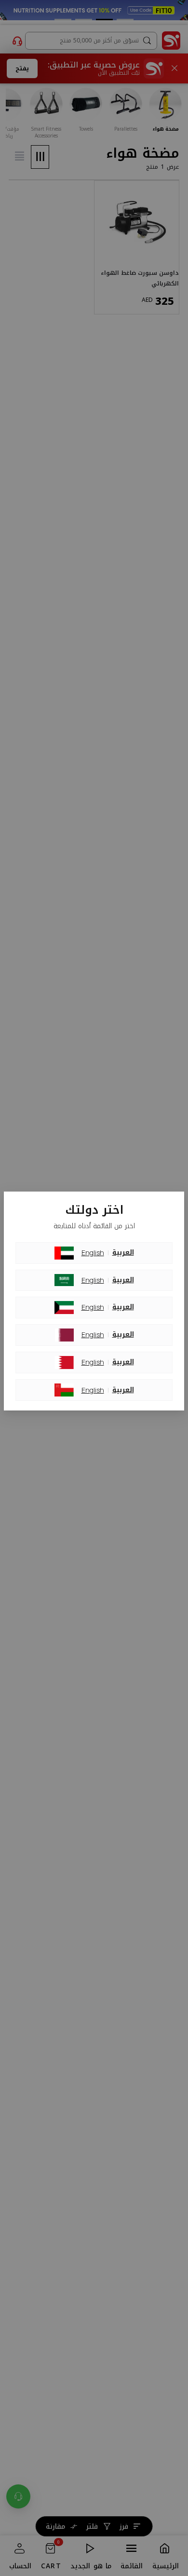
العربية (123, 1253)
